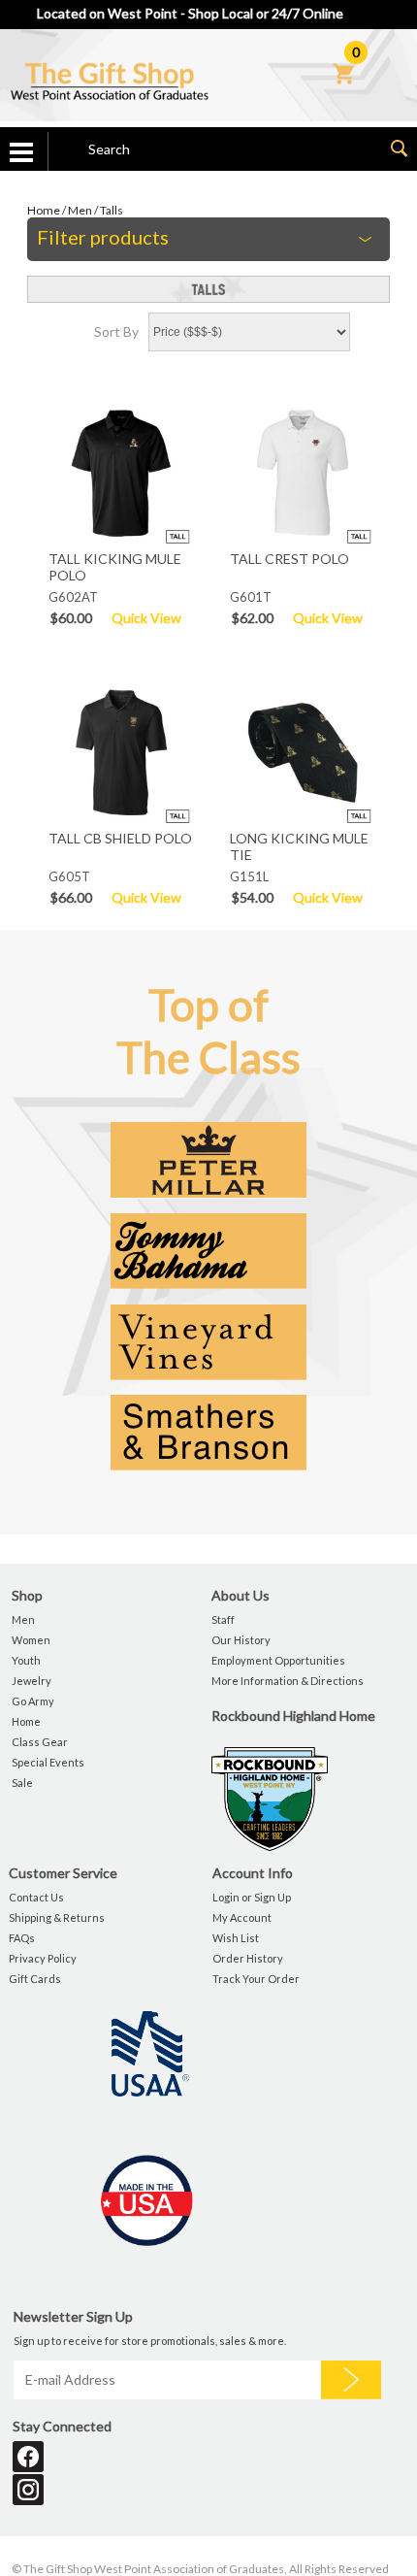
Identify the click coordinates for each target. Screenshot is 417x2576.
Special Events (48, 1762)
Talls (112, 210)
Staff (223, 1619)
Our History (241, 1640)
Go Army (33, 1701)
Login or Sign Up (252, 1897)
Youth (26, 1660)
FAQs (22, 1938)
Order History (248, 1958)
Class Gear (40, 1742)
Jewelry (32, 1681)
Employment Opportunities (278, 1660)
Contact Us (36, 1897)
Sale (22, 1783)
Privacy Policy (43, 1958)
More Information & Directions (288, 1681)
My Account (242, 1917)
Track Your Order (256, 1979)
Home (44, 210)
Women (31, 1640)
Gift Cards (35, 1979)
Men (80, 210)
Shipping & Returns (57, 1917)
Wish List (236, 1938)
